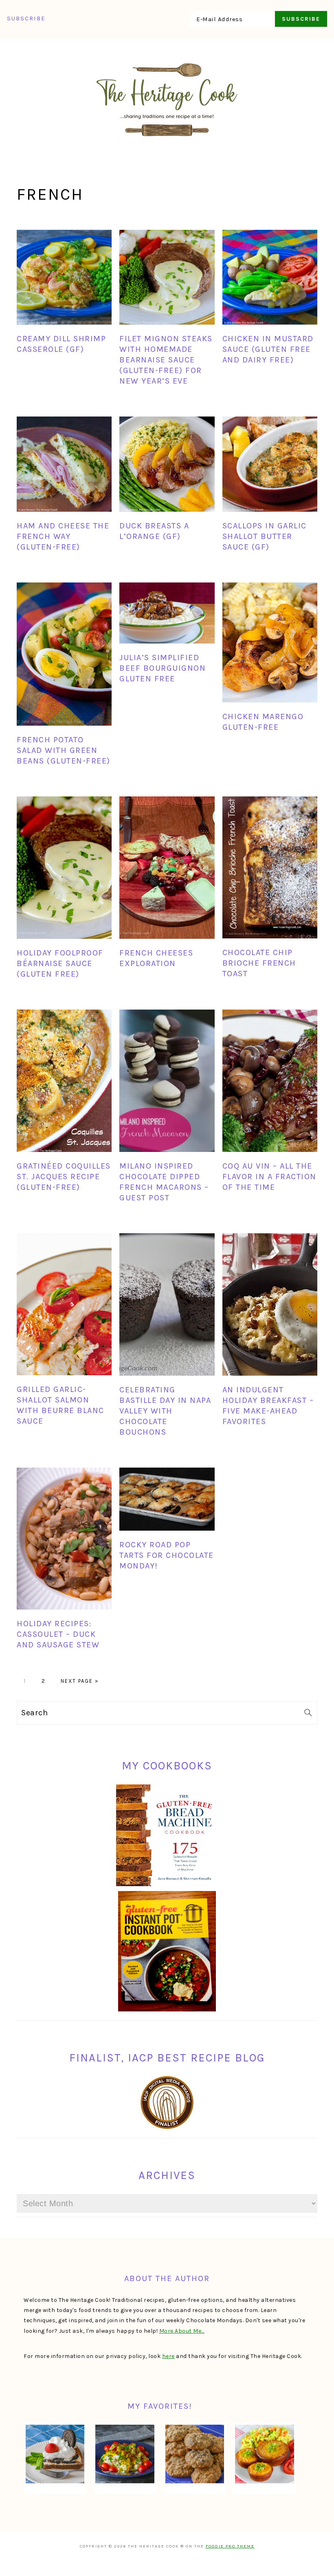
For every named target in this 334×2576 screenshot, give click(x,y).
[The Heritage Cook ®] (167, 141)
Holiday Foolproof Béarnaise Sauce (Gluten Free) (60, 963)
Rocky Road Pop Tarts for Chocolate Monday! (167, 1555)
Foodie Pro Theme (230, 2546)
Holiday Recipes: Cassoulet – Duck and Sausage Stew (58, 1634)
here (168, 2356)
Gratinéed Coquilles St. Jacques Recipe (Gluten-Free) (64, 1177)
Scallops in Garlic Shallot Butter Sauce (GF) (265, 536)
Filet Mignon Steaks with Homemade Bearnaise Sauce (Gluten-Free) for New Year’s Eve (166, 360)
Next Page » (80, 1681)
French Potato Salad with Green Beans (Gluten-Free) (64, 750)
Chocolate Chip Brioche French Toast (259, 963)
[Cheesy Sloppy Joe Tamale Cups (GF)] (264, 2454)
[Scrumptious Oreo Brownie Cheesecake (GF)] (55, 2454)
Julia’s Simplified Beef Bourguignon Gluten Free (163, 668)
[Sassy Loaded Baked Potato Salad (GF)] (125, 2454)
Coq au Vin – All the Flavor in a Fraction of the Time (269, 1177)
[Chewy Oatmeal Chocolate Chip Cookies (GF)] (195, 2454)
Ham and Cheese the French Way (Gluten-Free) (63, 536)
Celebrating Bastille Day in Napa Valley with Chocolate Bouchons (165, 1411)
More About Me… (182, 2331)
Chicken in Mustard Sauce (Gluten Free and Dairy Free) (268, 349)
